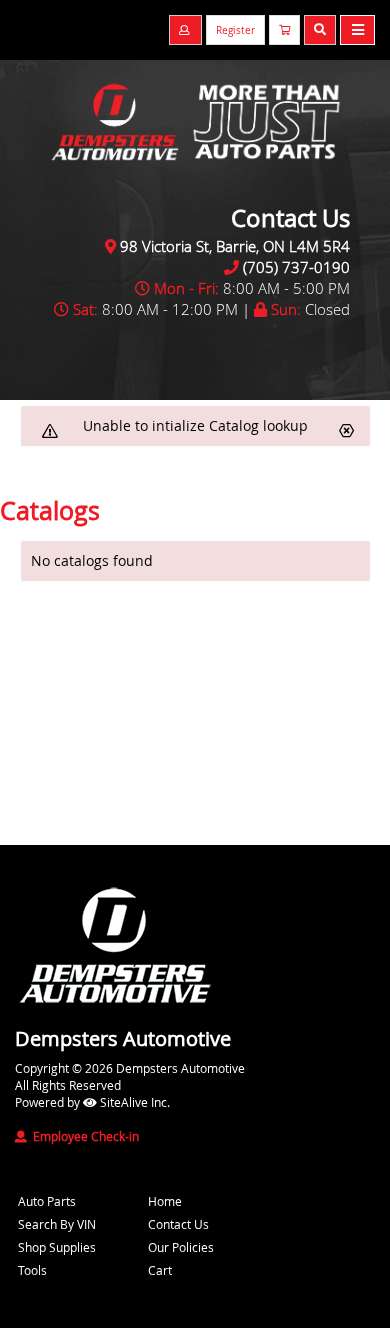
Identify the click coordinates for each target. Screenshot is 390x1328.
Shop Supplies (57, 1247)
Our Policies (181, 1247)
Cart (160, 1270)
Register (235, 30)
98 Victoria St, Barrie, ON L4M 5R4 (235, 246)
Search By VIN (57, 1224)
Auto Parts (47, 1201)
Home (165, 1201)
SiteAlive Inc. (133, 1102)
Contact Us (178, 1224)
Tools (32, 1270)
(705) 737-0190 (296, 267)
